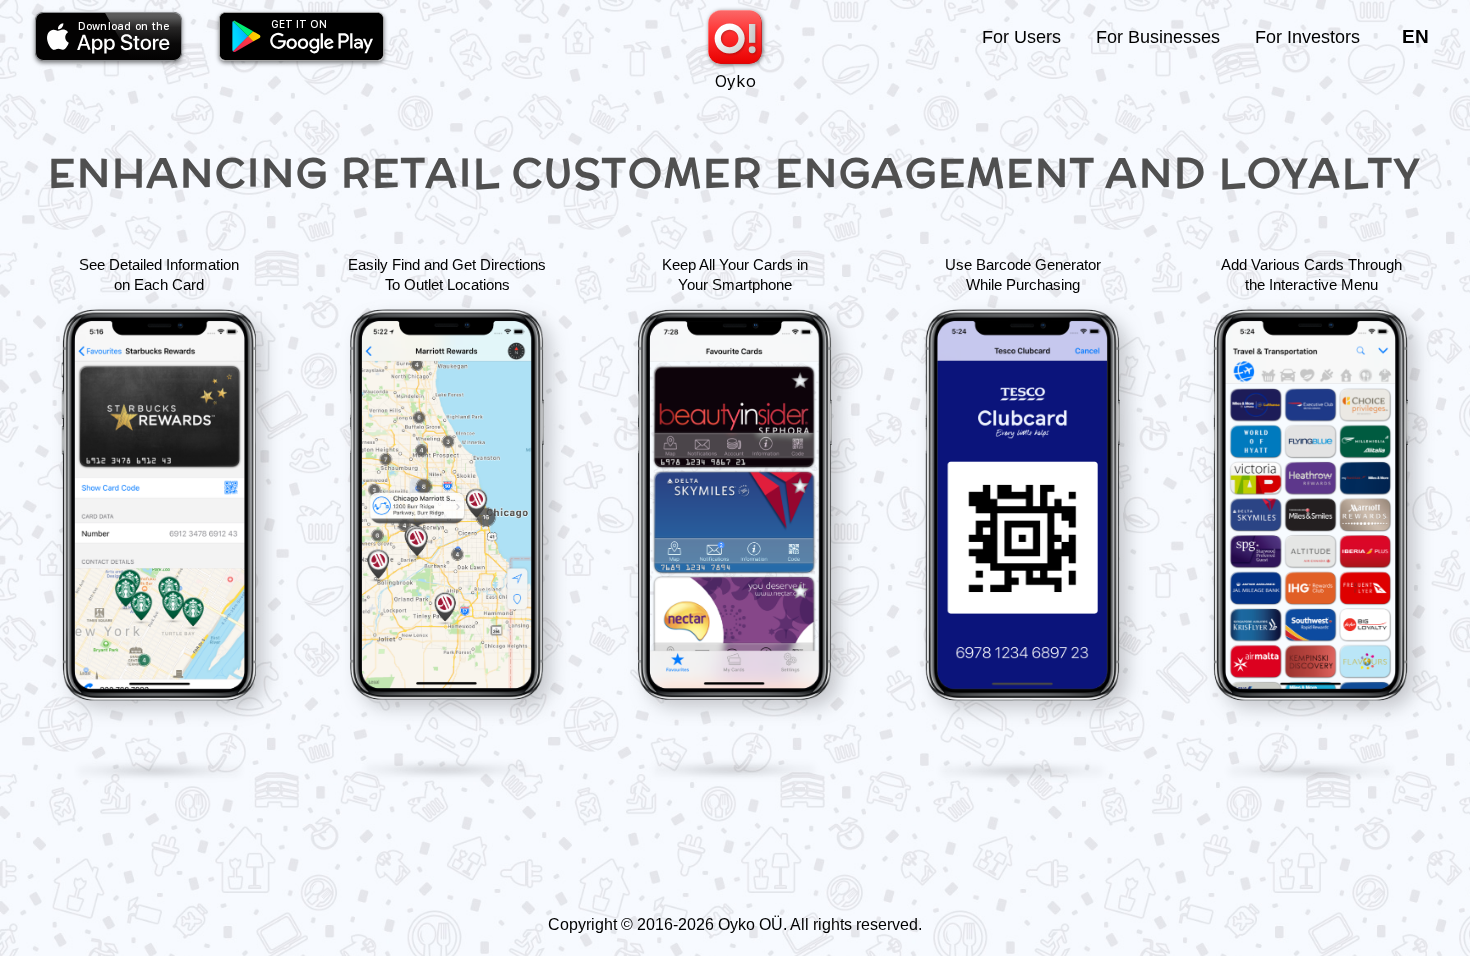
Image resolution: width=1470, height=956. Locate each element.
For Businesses (1158, 37)
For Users (1021, 37)
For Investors (1307, 37)
